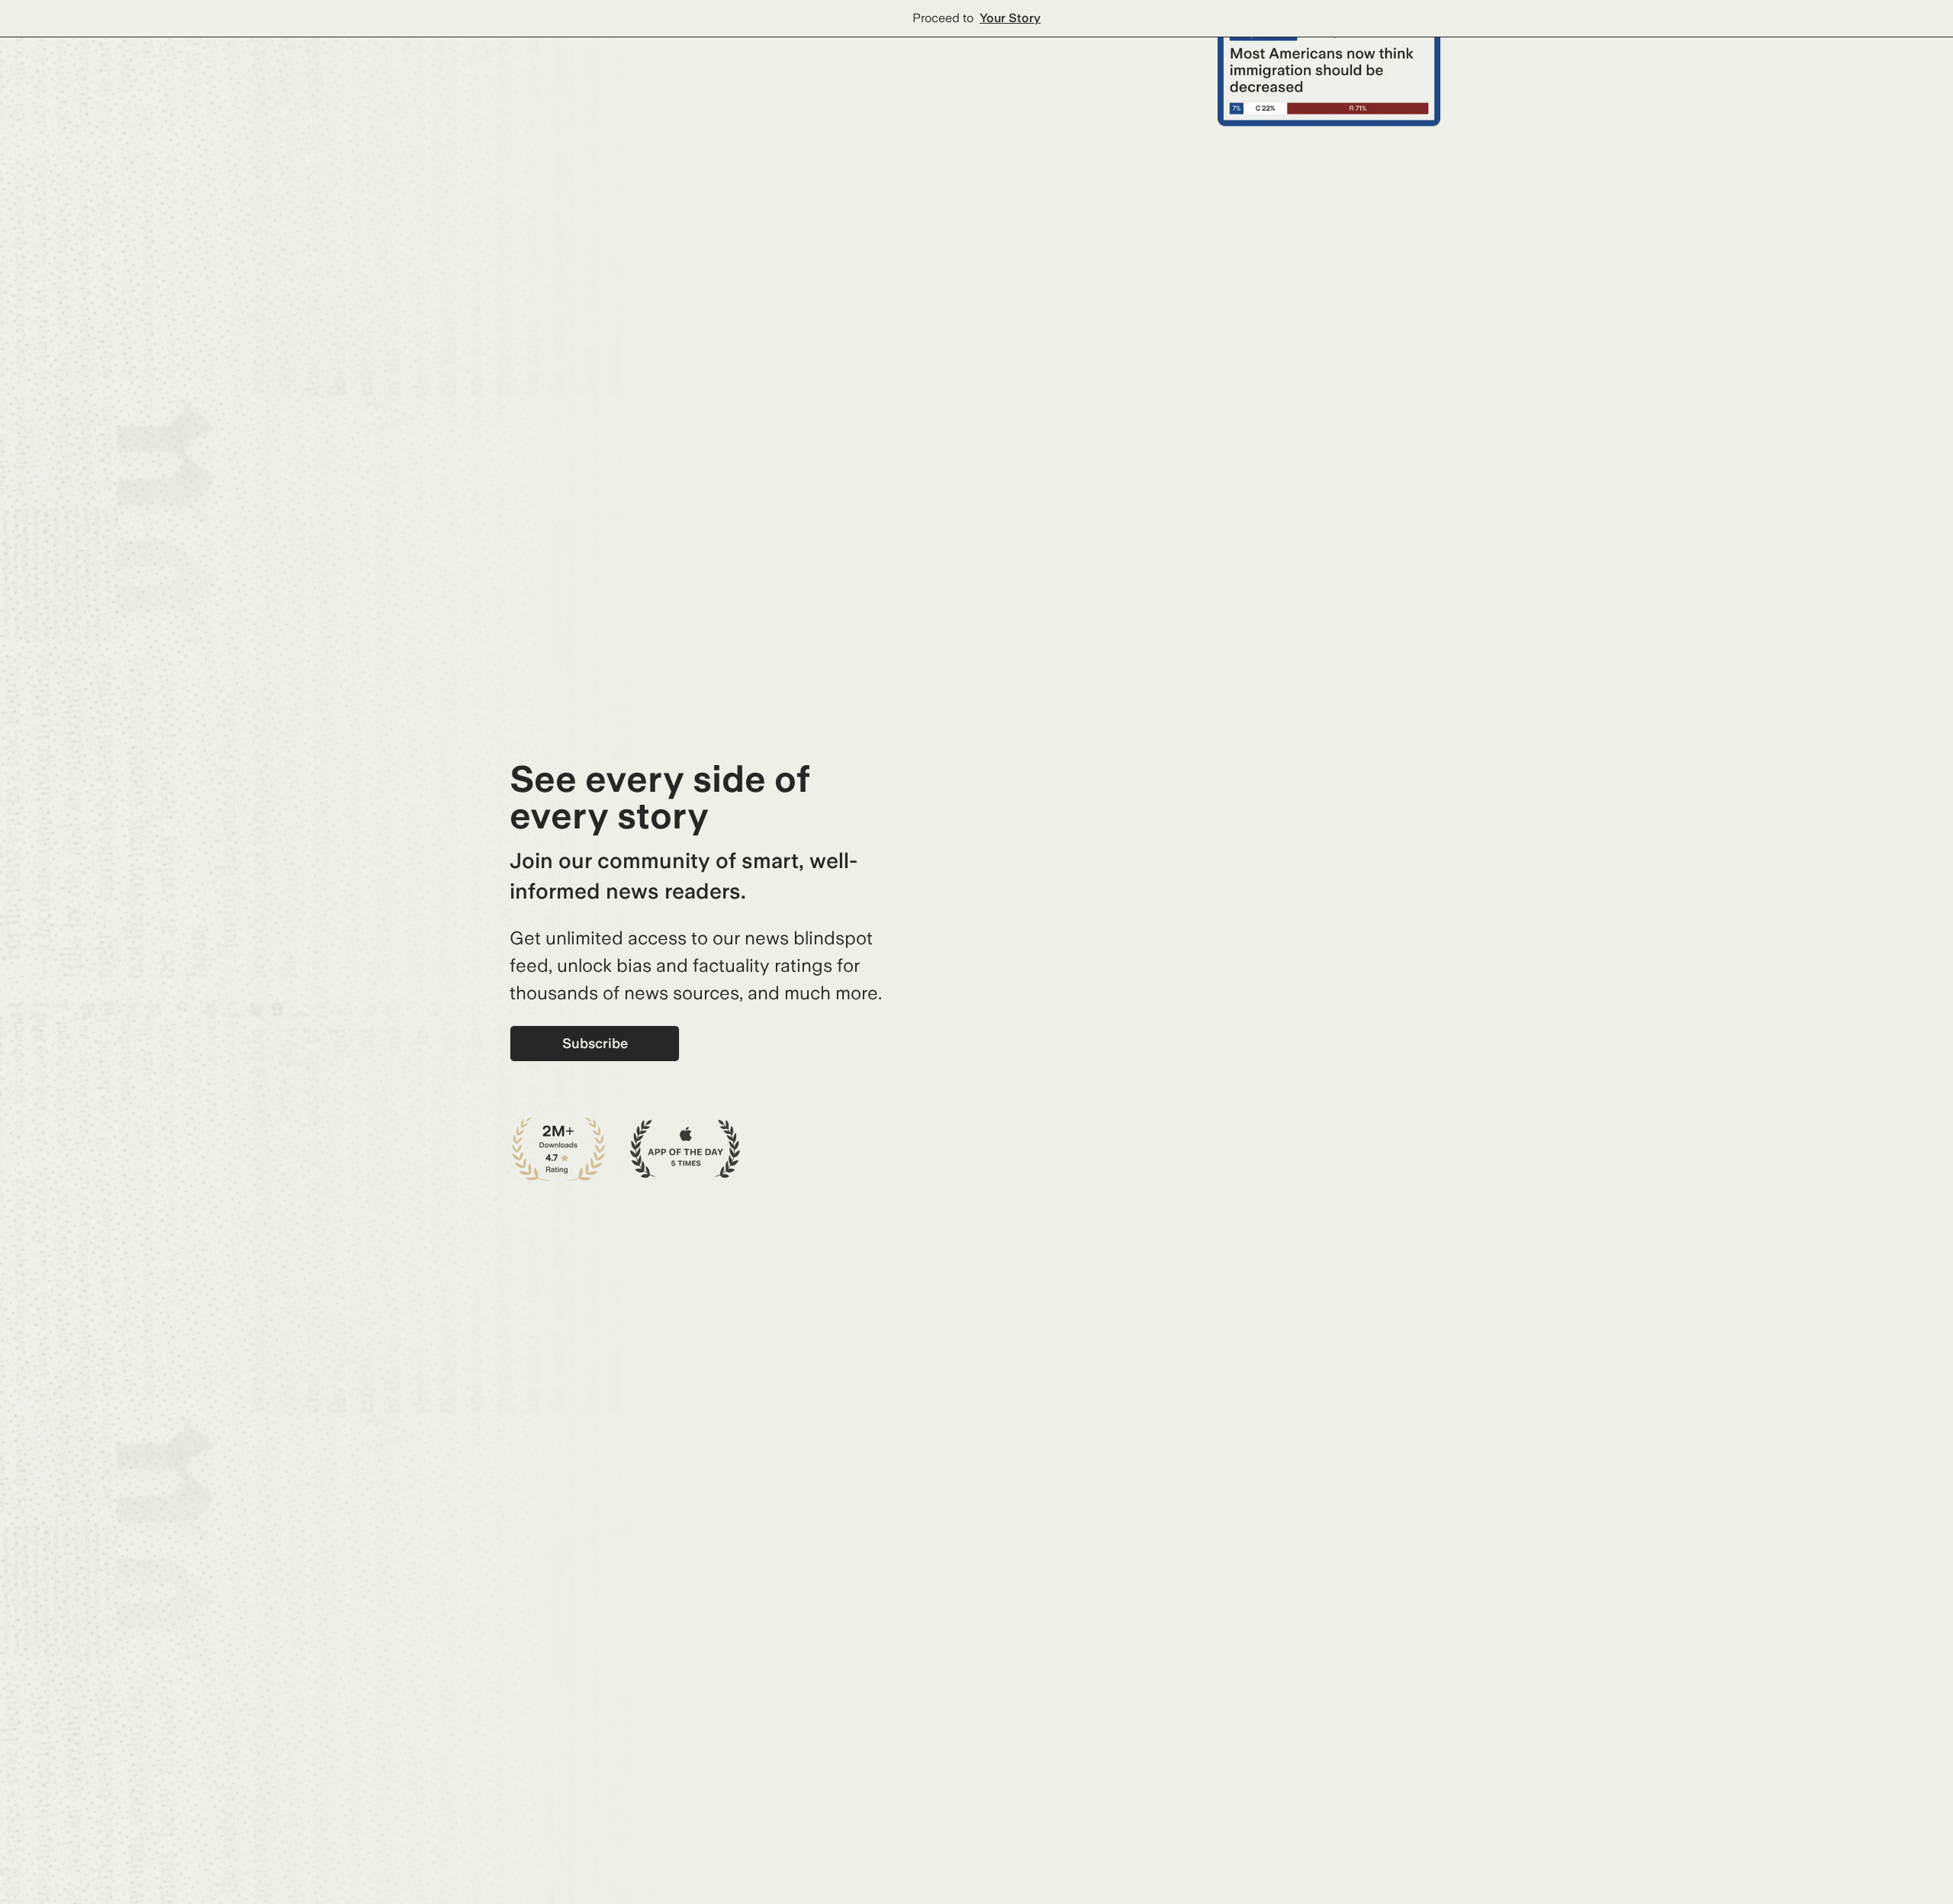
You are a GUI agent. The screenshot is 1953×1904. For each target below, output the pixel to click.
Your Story (1010, 18)
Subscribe (595, 1043)
